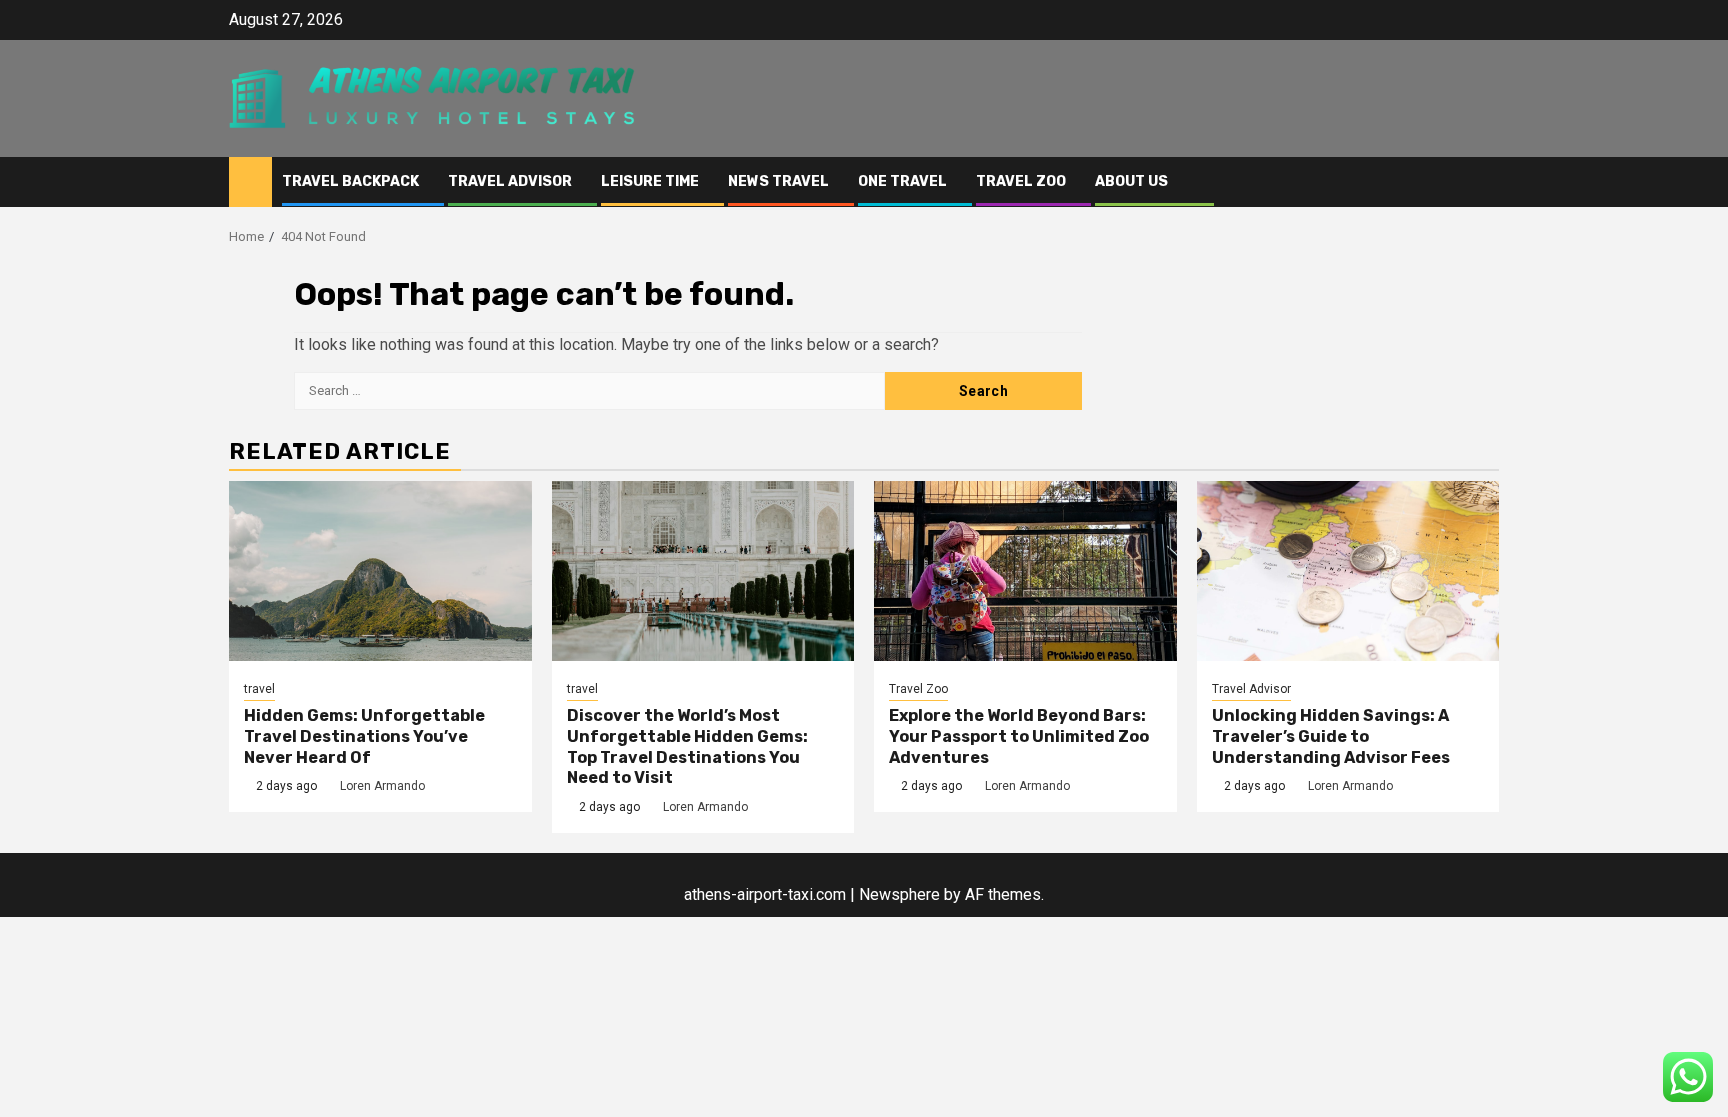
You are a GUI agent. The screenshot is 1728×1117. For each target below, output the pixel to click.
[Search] (1484, 182)
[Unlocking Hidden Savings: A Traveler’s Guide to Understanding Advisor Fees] (1348, 571)
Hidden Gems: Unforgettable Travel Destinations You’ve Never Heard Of (364, 736)
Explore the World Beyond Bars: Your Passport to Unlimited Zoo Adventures (1019, 736)
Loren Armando (382, 786)
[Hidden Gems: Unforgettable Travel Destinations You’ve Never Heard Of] (380, 571)
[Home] (250, 181)
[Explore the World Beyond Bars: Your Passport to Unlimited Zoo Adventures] (1025, 571)
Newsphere (899, 894)
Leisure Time (650, 181)
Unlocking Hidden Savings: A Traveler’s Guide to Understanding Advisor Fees (1331, 736)
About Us (1131, 181)
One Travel (902, 181)
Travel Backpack (350, 181)
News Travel (778, 181)
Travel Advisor (510, 181)
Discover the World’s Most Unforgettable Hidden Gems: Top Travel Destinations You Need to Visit (687, 746)
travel (259, 689)
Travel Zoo (1021, 181)
